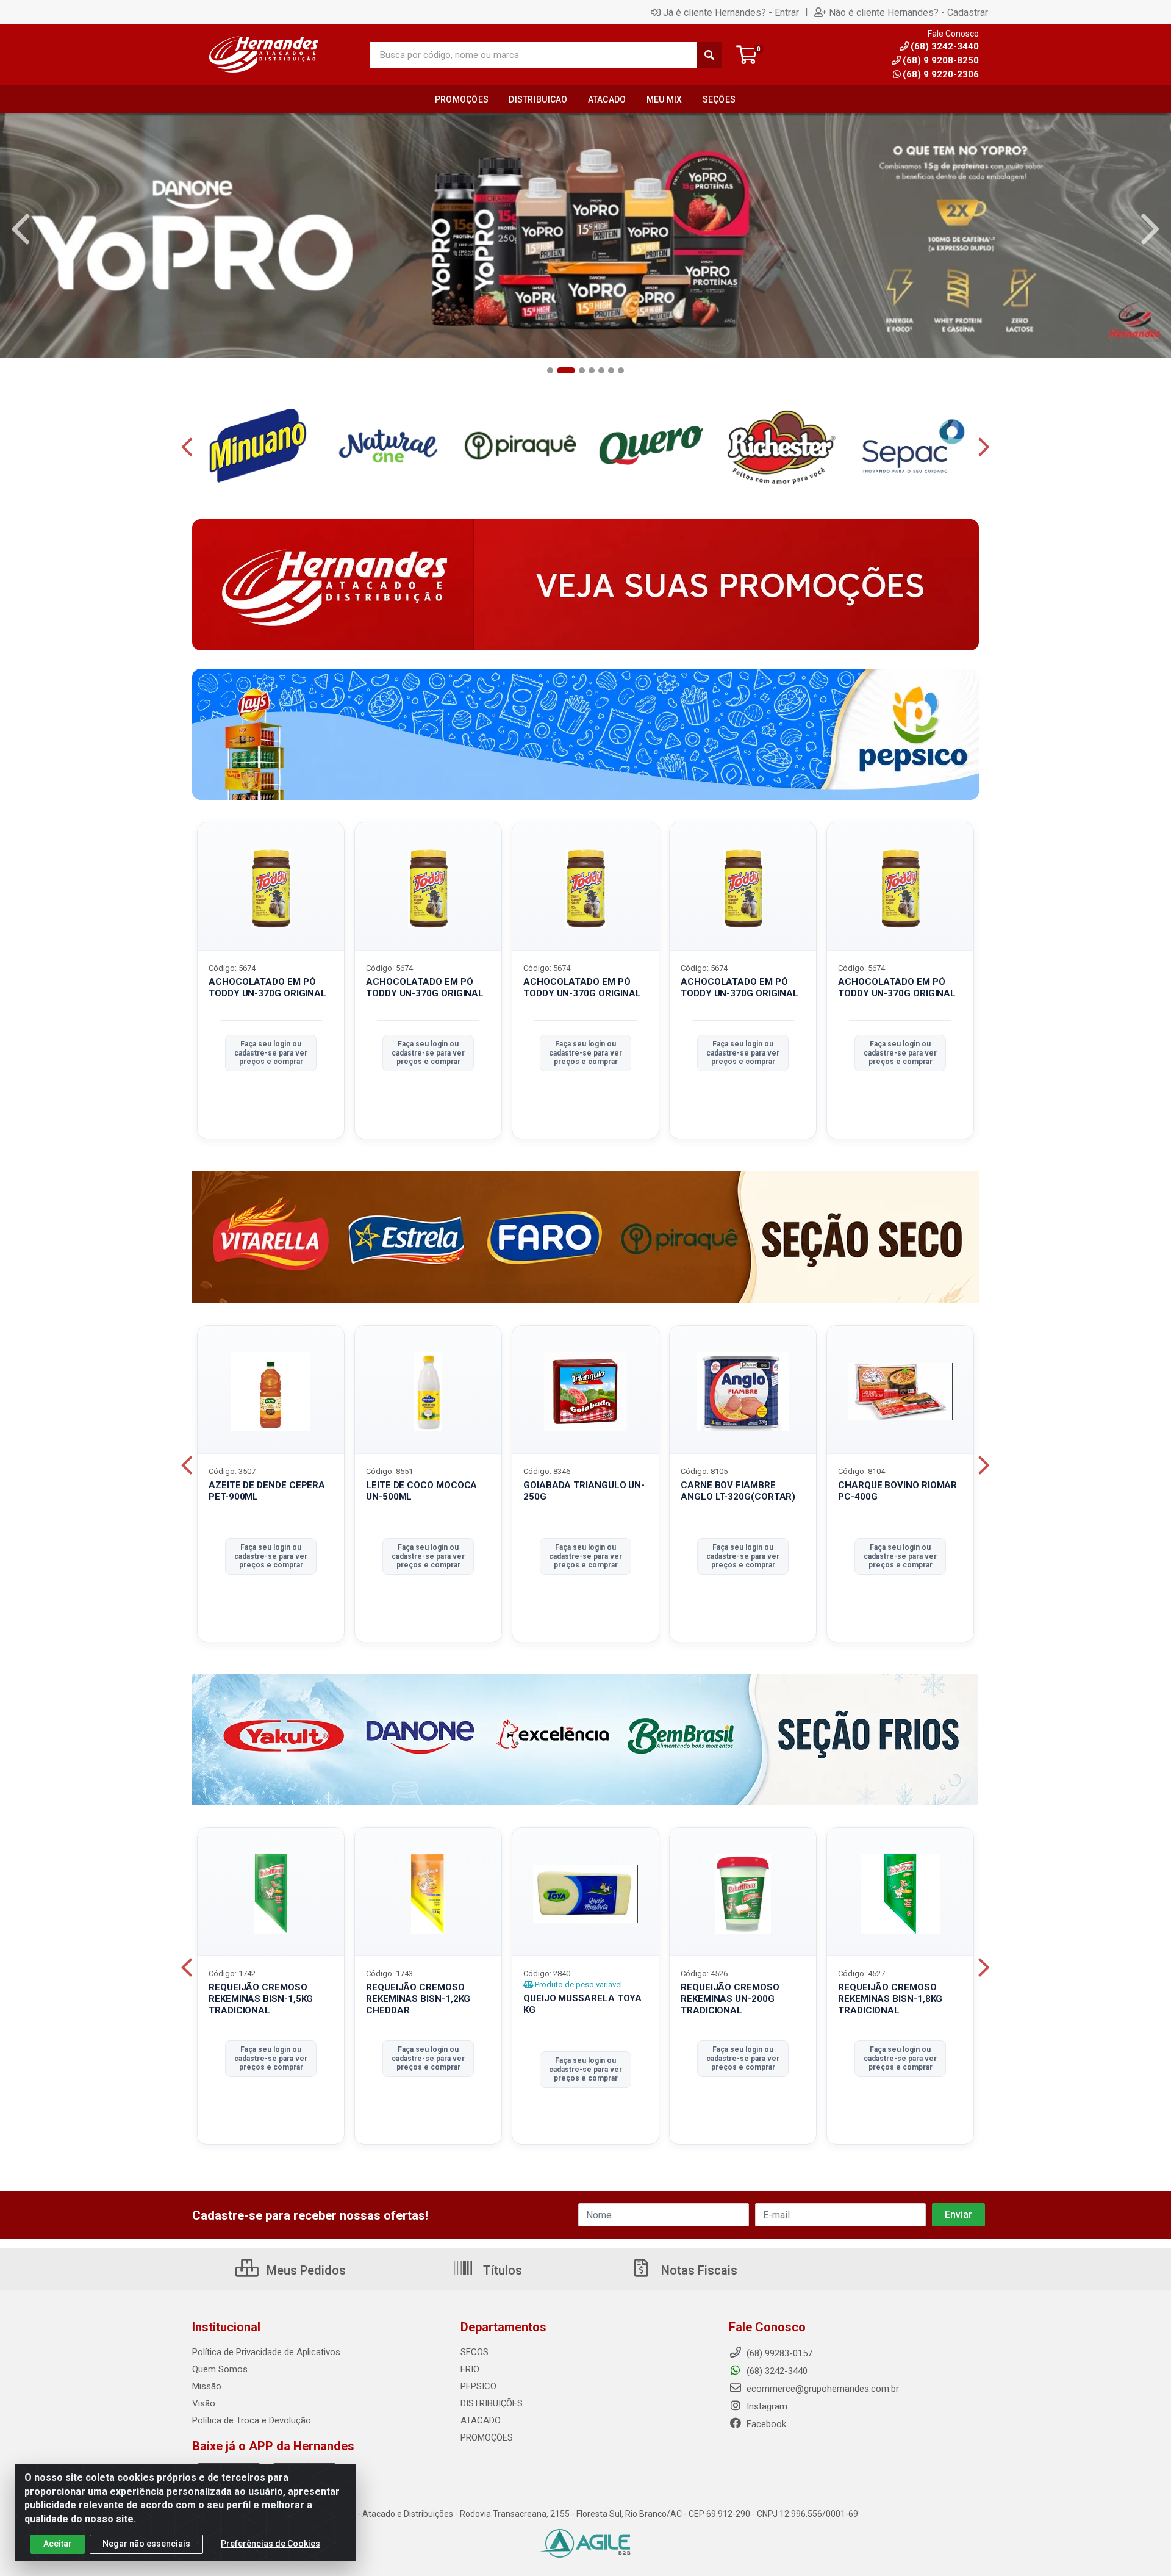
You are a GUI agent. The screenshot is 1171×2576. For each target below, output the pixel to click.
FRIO (470, 2369)
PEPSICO (478, 2386)
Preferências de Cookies (270, 2544)
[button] (550, 370)
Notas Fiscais (698, 2270)
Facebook (765, 2424)
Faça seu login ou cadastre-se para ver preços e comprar (271, 1053)
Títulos (501, 2270)
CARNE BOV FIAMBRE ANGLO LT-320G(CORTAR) (738, 1491)
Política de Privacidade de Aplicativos (266, 2352)
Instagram (766, 2406)
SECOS (474, 2352)
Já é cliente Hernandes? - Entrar (731, 12)
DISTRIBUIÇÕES (492, 2403)
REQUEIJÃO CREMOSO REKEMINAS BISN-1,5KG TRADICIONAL (261, 1999)
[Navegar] (21, 229)
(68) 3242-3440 (776, 2371)
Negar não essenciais (146, 2544)
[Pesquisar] (709, 55)
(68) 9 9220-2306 (941, 74)
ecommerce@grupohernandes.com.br (822, 2389)
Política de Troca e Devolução (252, 2420)
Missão (207, 2386)
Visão (204, 2403)
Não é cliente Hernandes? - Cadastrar (908, 12)
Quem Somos (220, 2369)
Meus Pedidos (305, 2270)
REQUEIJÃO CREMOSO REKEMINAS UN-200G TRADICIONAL (730, 1999)
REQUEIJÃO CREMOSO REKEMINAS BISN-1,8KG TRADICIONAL (890, 1999)
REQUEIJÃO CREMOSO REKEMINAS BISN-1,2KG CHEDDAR (418, 1999)
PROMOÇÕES (487, 2437)
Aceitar (58, 2544)
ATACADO (481, 2420)
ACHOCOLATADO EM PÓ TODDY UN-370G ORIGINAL (267, 988)
